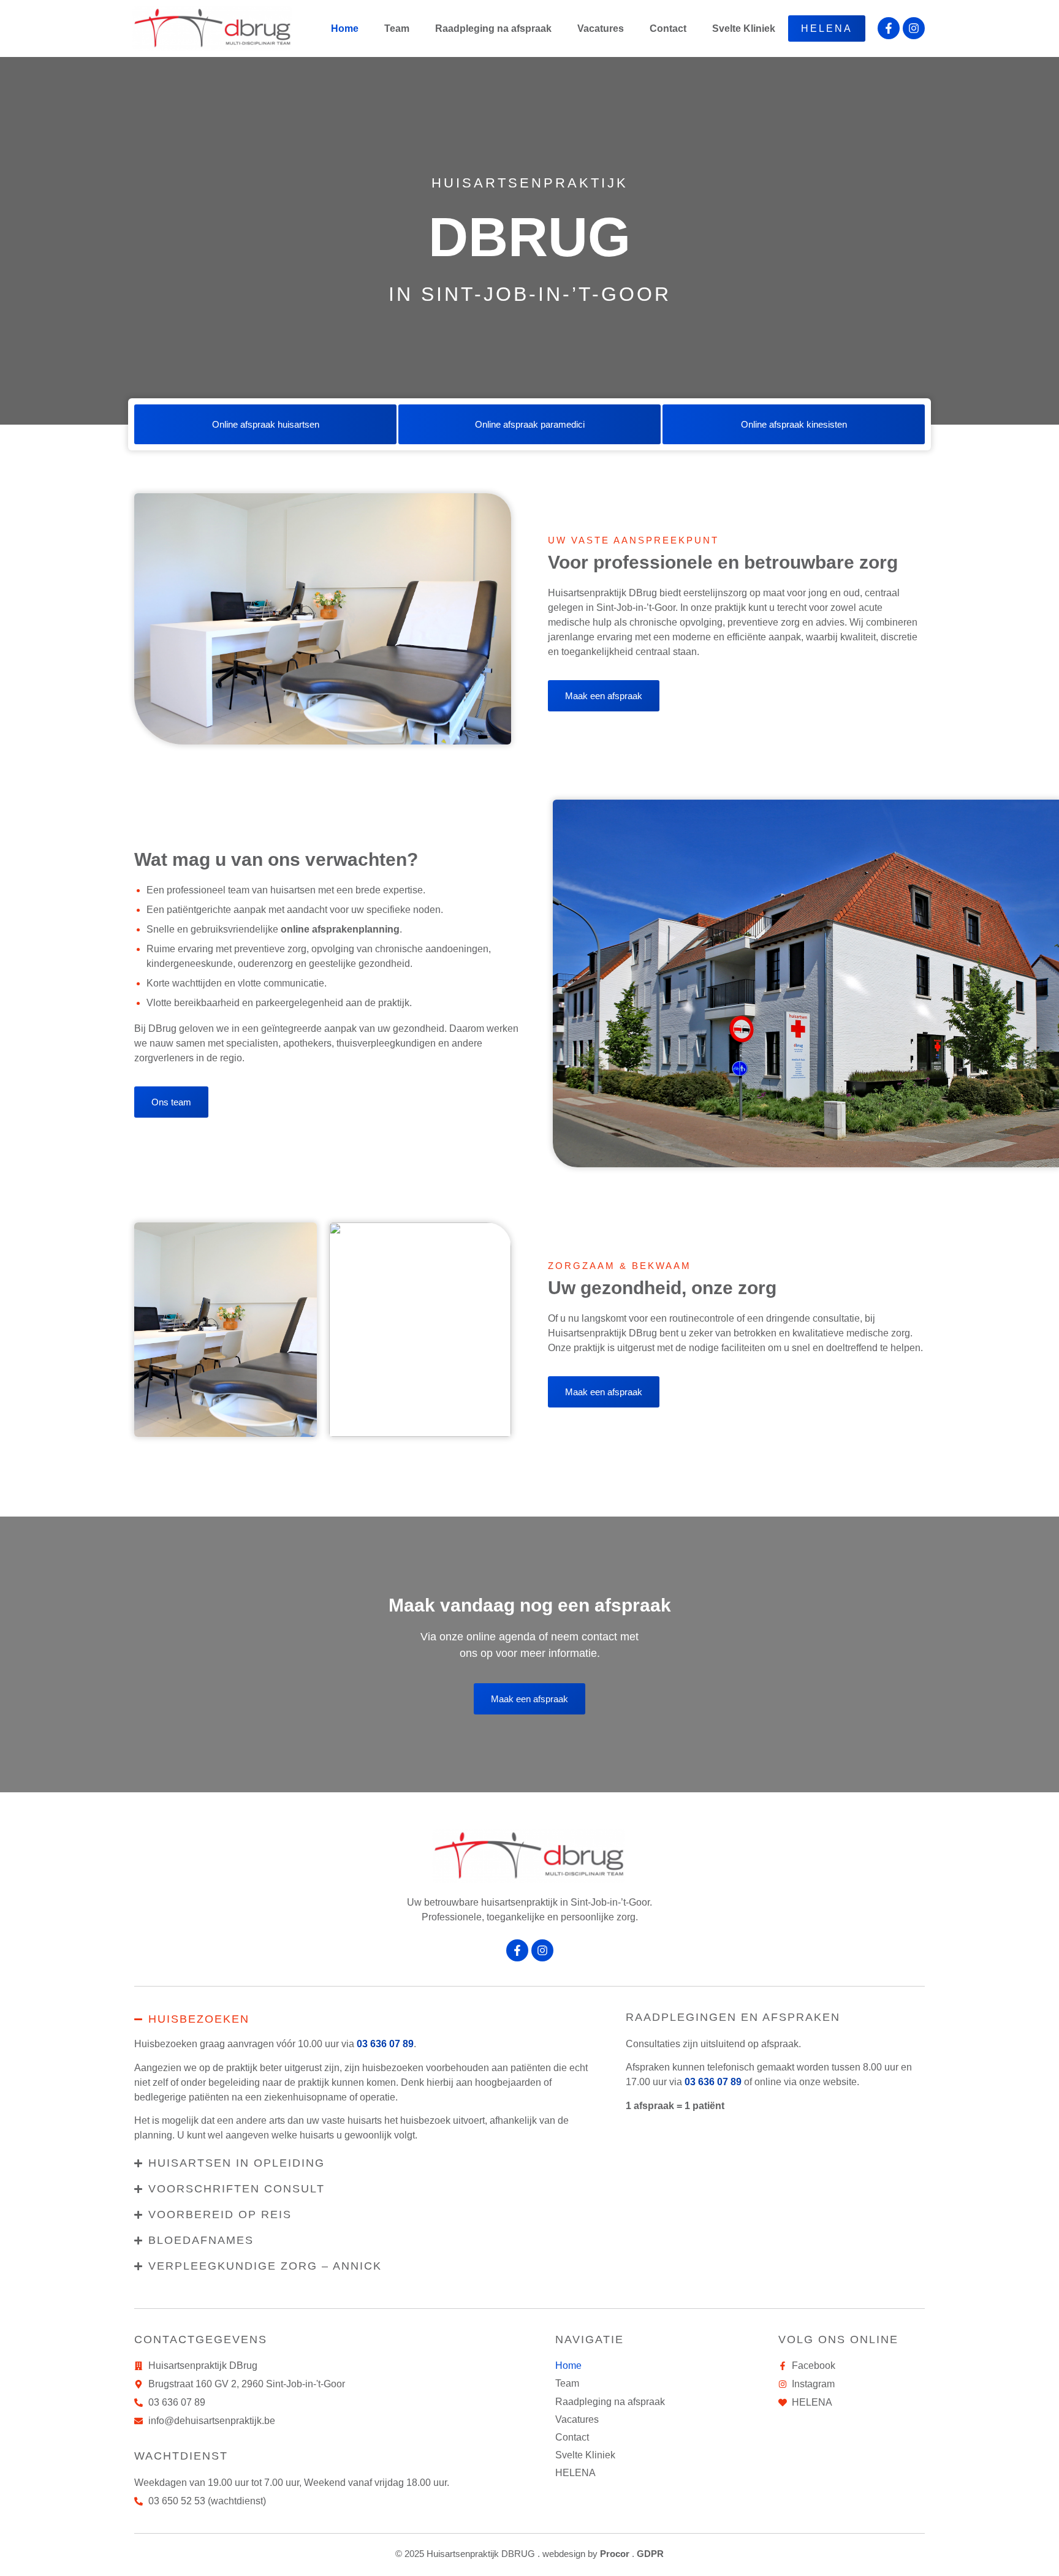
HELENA (827, 28)
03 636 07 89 (385, 2044)
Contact (668, 28)
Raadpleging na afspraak (493, 28)
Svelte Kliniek (744, 28)
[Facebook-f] (889, 28)
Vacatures (601, 28)
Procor (615, 2554)
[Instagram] (914, 28)
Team (397, 28)
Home (345, 28)
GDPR (650, 2554)
